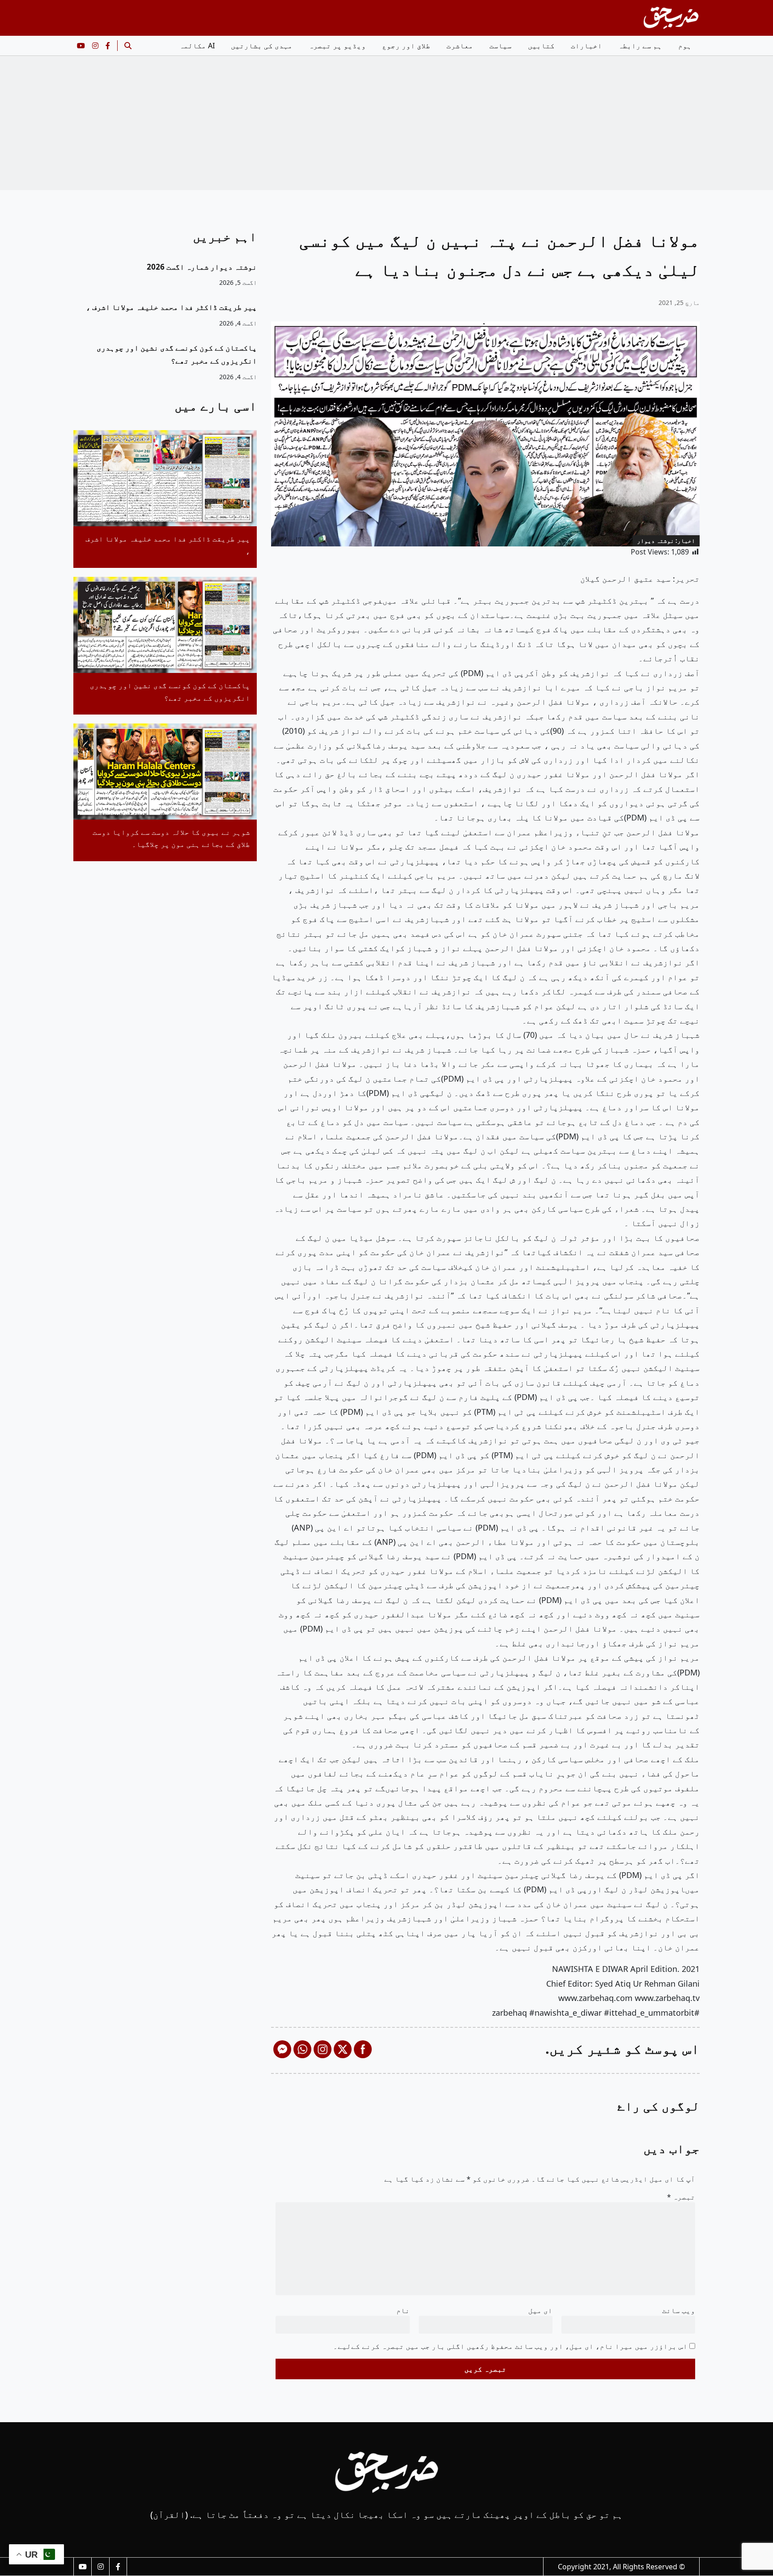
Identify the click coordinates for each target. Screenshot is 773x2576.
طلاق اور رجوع (406, 46)
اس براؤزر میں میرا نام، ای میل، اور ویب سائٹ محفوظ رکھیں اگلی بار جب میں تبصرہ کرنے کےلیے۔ (510, 2346)
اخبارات (586, 46)
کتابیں (541, 46)
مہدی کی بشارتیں (262, 46)
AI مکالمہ (197, 46)
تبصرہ (681, 2197)
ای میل (540, 2310)
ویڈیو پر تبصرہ (337, 46)
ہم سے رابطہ (640, 46)
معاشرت (460, 46)
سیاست (501, 46)
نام (403, 2310)
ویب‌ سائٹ (679, 2310)
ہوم (685, 46)
